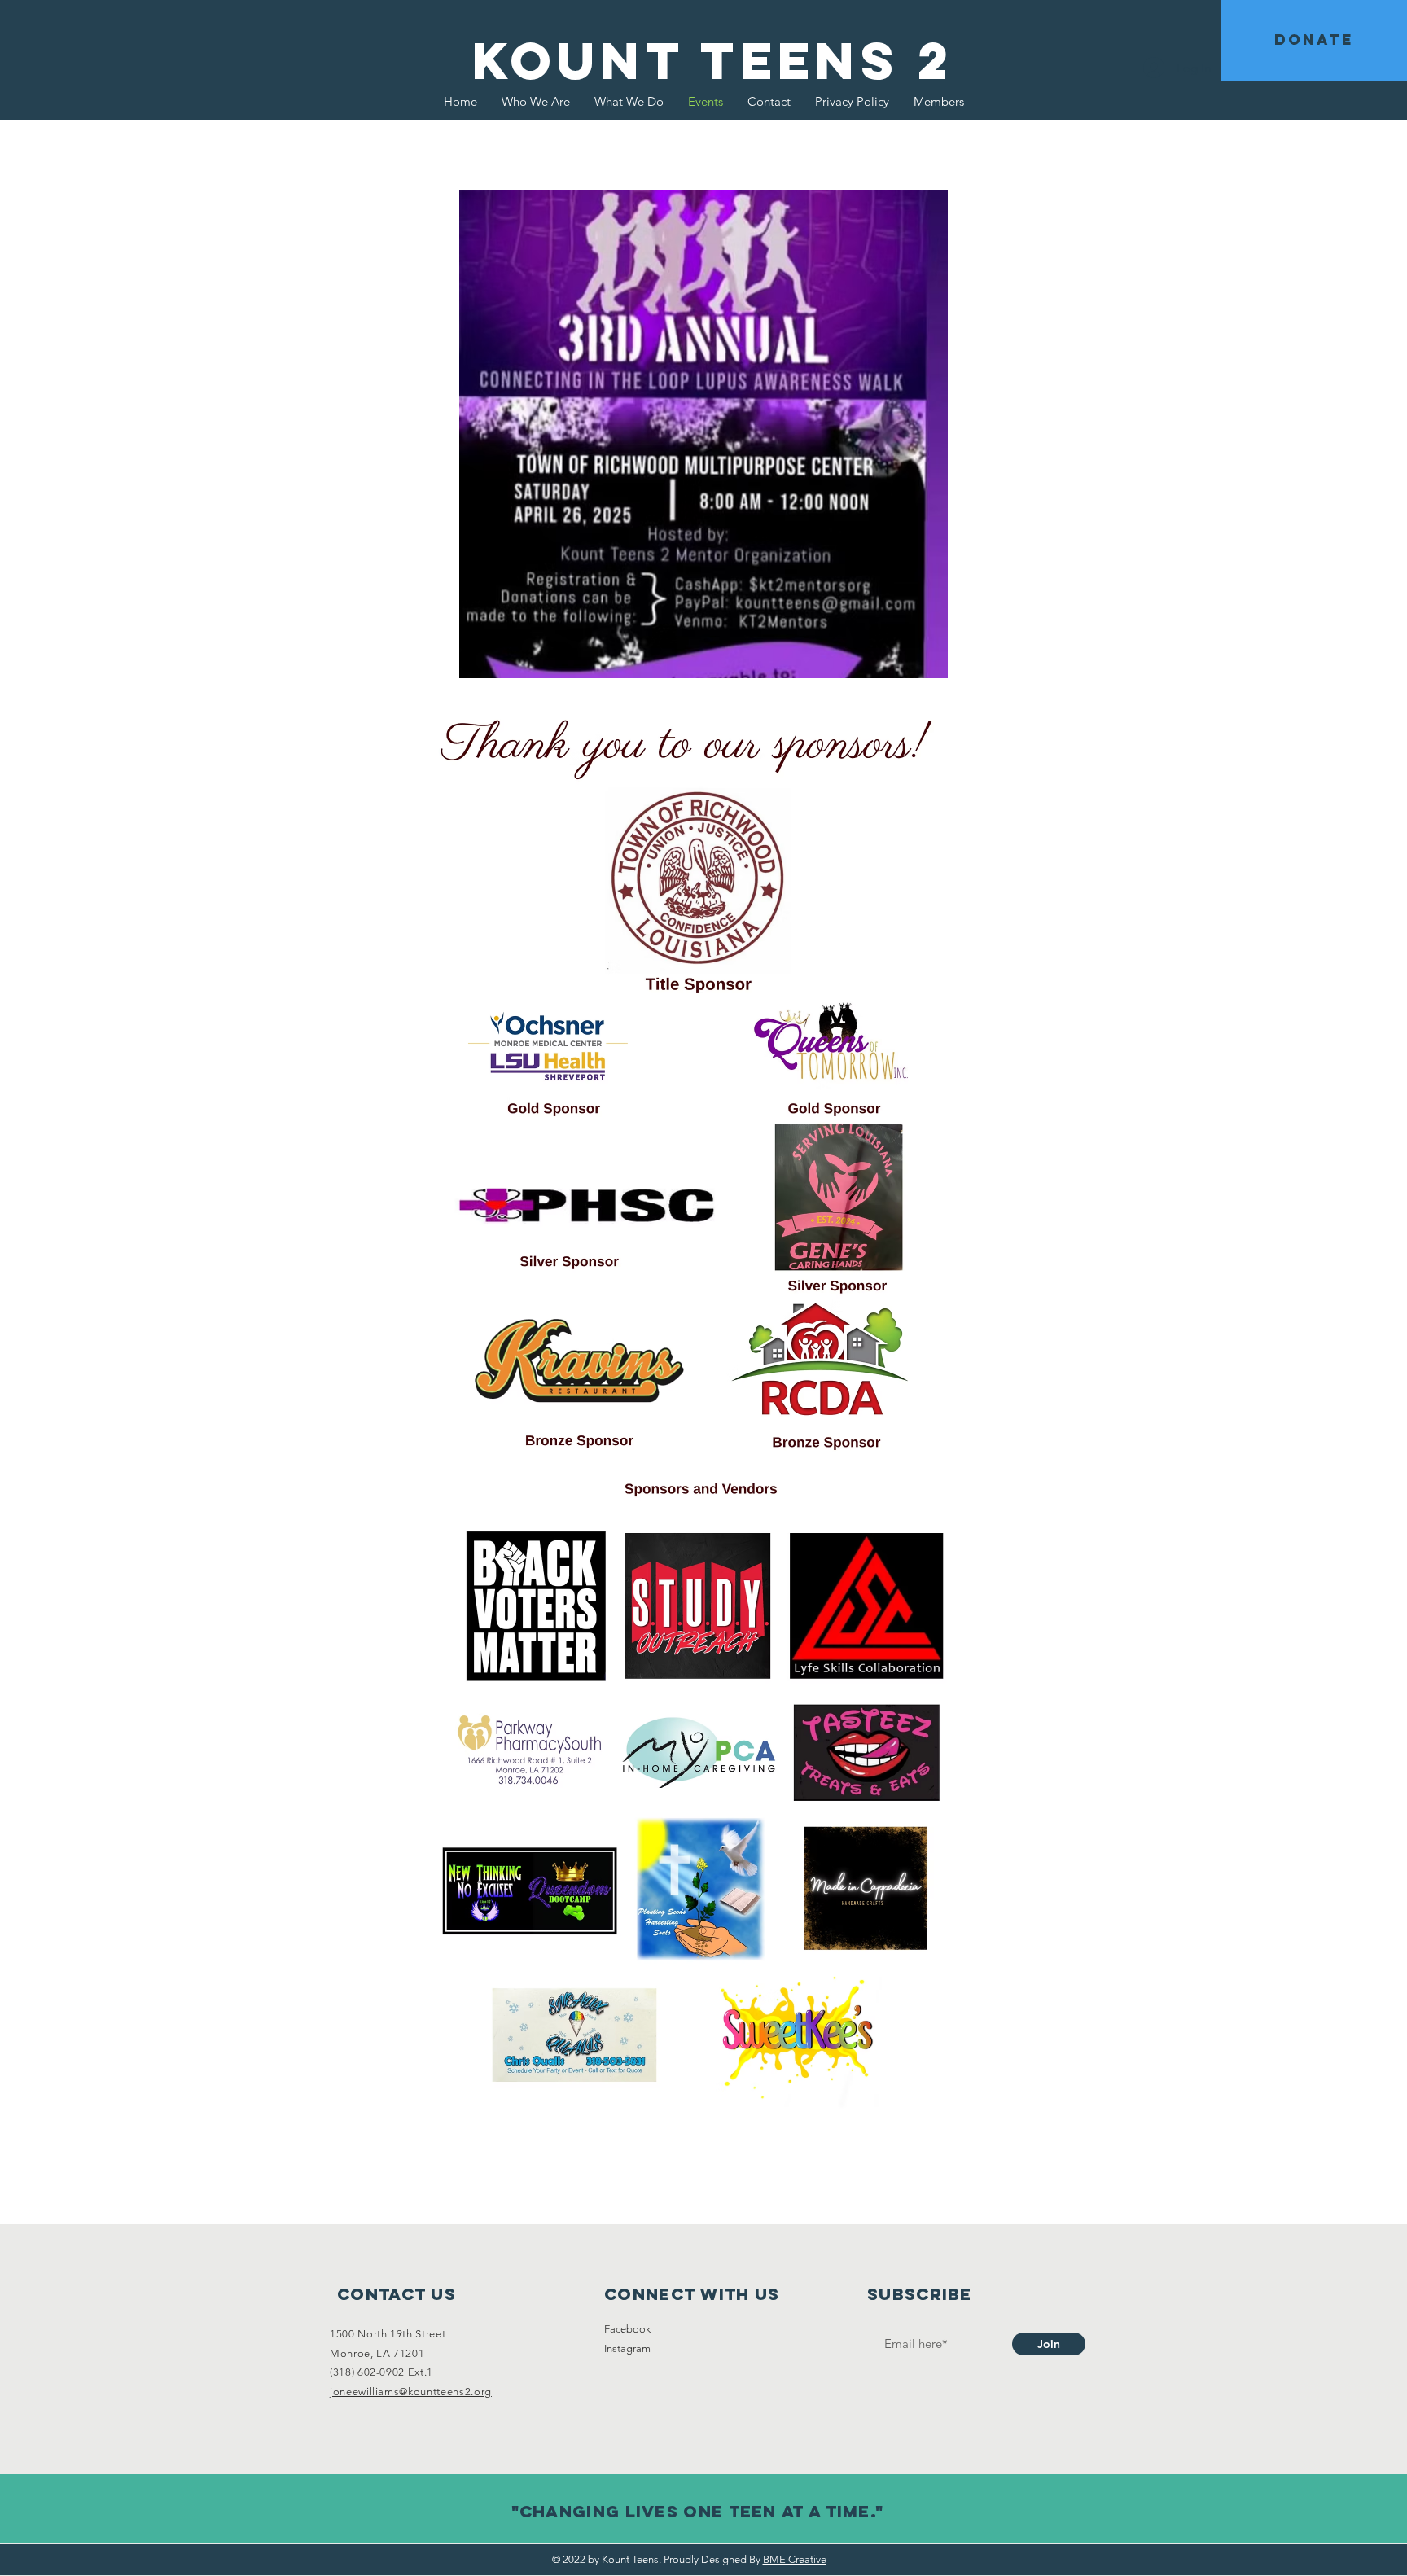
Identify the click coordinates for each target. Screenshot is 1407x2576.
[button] (1314, 40)
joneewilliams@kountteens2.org (411, 2392)
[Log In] (1154, 68)
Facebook (627, 2329)
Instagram (627, 2348)
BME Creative (795, 2559)
